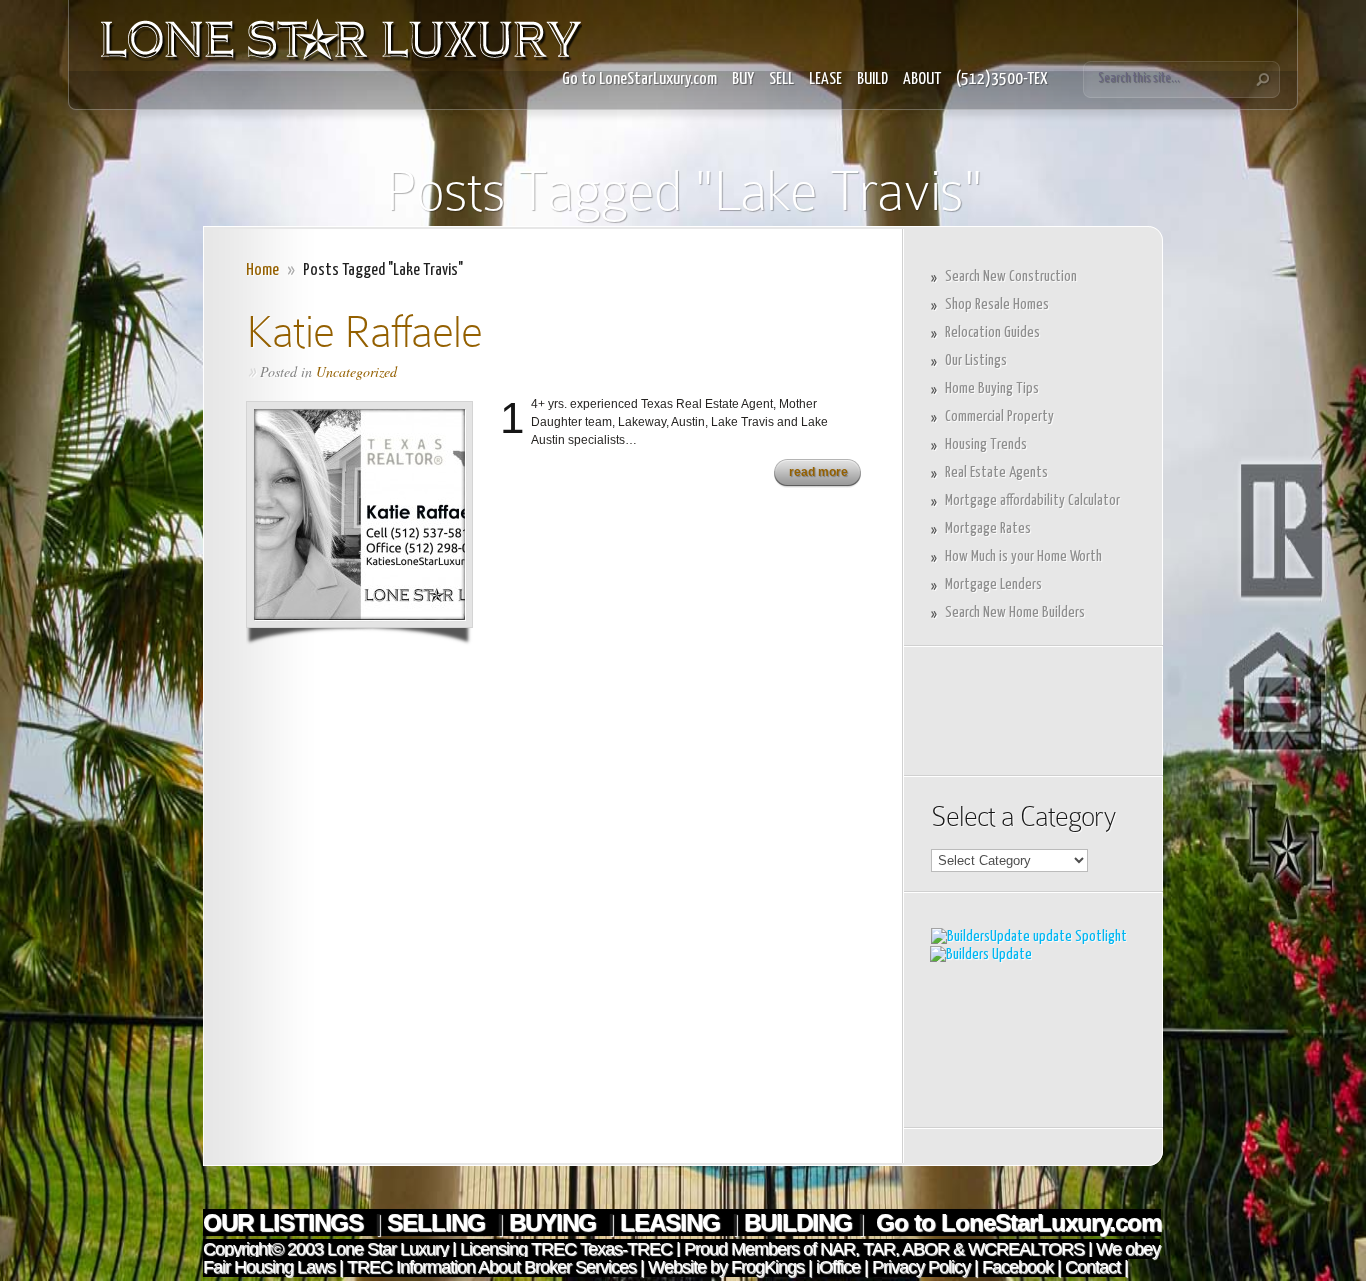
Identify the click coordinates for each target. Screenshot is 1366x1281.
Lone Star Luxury (387, 1249)
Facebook (1017, 1267)
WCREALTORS (1024, 1249)
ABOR (925, 1249)
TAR (877, 1249)
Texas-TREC (626, 1249)
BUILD (872, 79)
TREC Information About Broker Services (491, 1267)
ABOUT (922, 79)
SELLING (439, 1222)
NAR (835, 1249)
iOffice (838, 1267)
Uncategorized (356, 371)
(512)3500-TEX (1002, 79)
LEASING (673, 1222)
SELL (781, 79)
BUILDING (798, 1222)
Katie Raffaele (364, 331)
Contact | (1096, 1267)
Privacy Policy (921, 1267)
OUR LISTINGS (286, 1222)
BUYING (555, 1222)
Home (262, 270)
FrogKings (765, 1267)
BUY (743, 79)
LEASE (825, 79)
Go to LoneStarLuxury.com (639, 79)
